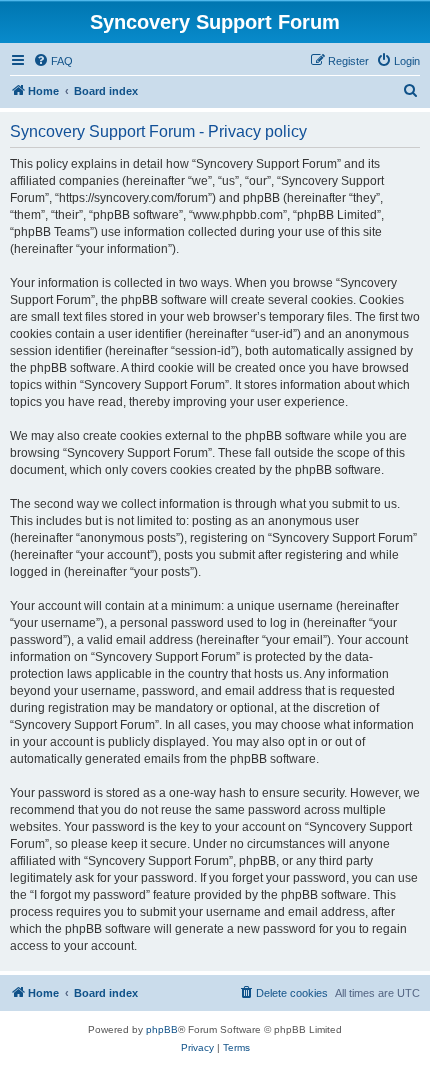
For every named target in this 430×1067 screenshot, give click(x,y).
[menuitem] (53, 61)
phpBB (162, 1029)
